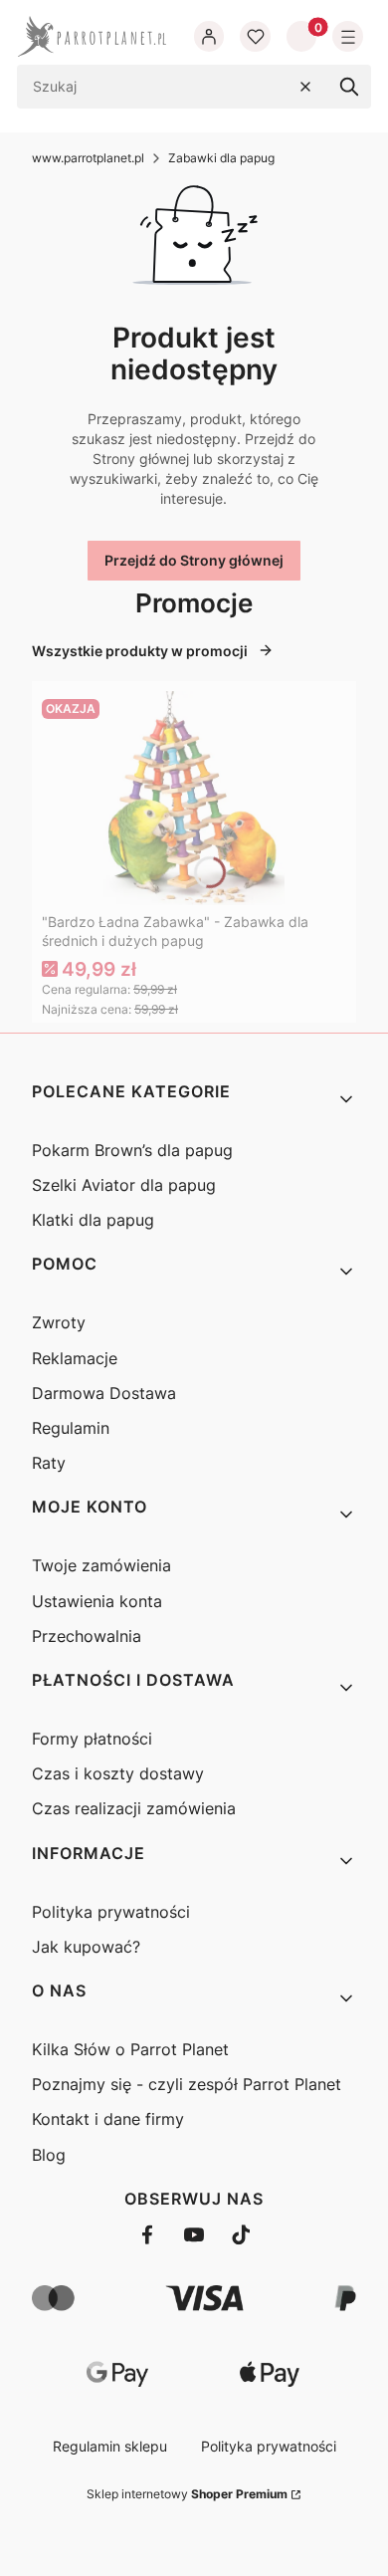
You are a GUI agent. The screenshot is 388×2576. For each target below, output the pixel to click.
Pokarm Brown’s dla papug (132, 1150)
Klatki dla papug (93, 1220)
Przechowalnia (87, 1636)
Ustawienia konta (97, 1601)
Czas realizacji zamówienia (134, 1808)
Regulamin (71, 1428)
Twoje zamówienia (101, 1565)
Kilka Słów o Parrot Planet (130, 2049)
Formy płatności (92, 1739)
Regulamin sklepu (110, 2446)
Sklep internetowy (187, 2494)
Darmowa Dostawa (104, 1393)
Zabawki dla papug (221, 158)
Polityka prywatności (111, 1912)
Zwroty (59, 1322)
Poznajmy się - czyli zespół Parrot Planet (187, 2084)
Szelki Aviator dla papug (124, 1185)
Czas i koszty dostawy (118, 1773)
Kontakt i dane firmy (108, 2119)
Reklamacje (75, 1358)
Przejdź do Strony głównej (194, 560)
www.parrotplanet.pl (88, 158)
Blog (49, 2155)
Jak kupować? (86, 1947)
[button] (349, 87)
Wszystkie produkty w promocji (140, 651)
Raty (49, 1463)
